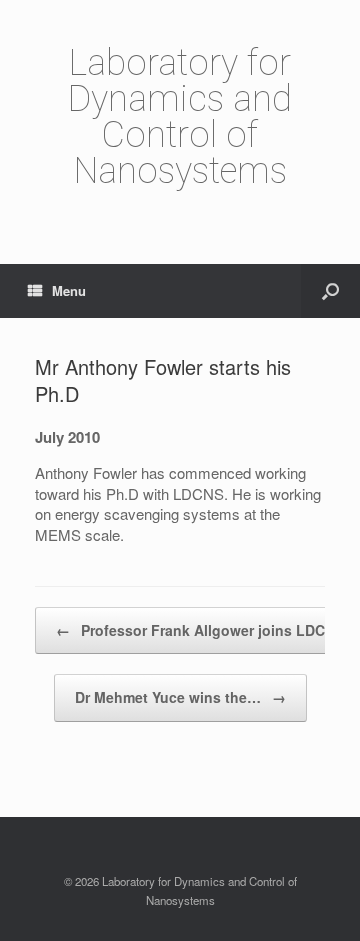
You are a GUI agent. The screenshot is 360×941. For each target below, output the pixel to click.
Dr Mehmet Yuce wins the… (180, 697)
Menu (69, 290)
